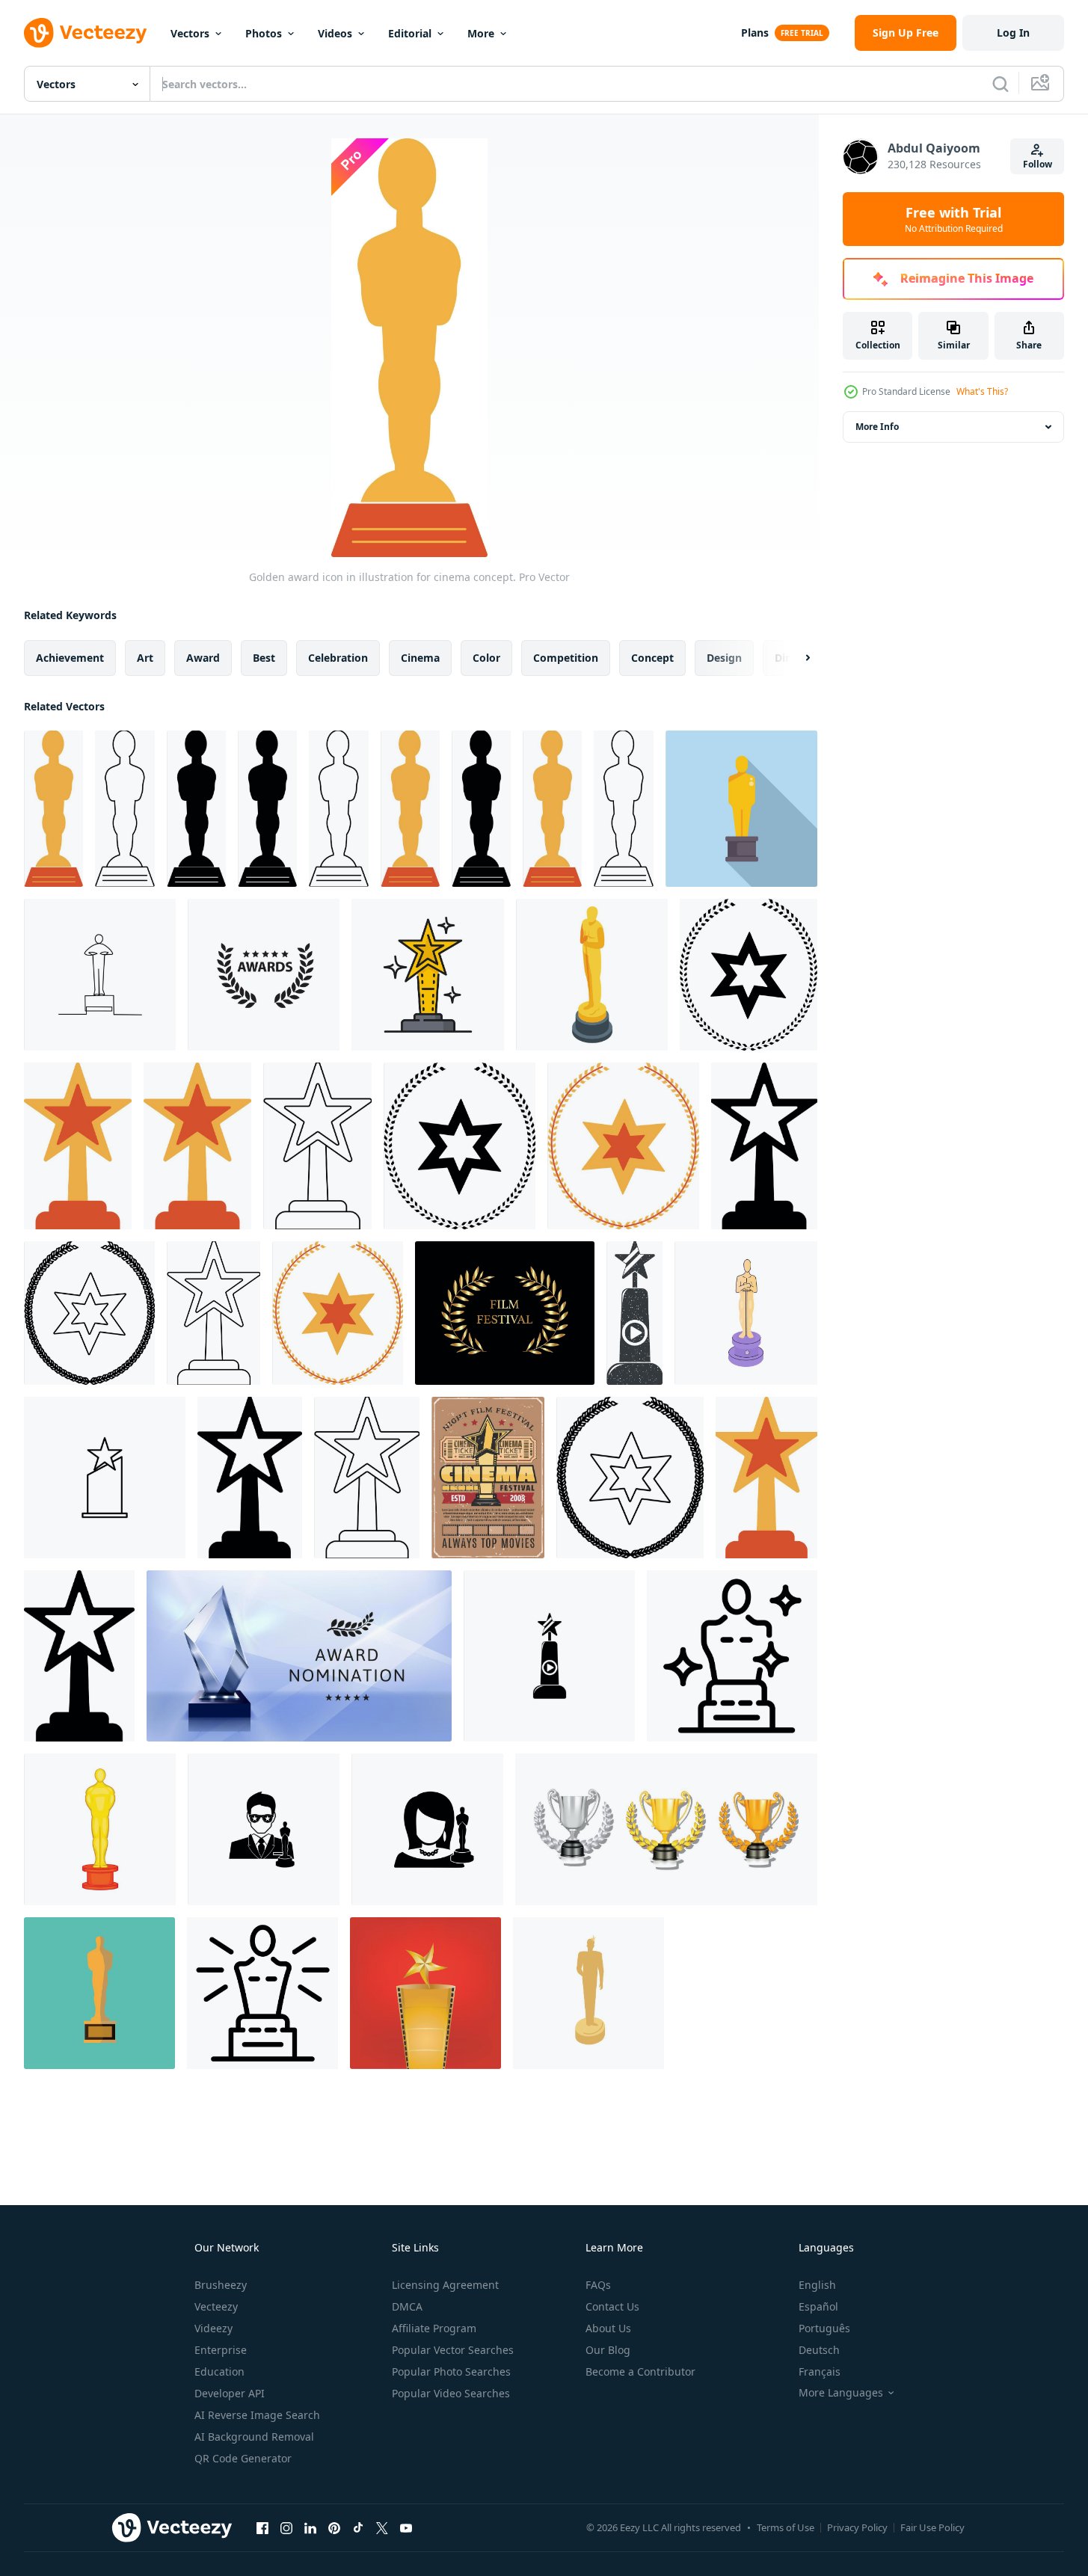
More (481, 33)
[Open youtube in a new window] (406, 2527)
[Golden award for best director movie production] (741, 809)
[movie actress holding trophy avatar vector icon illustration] (427, 1829)
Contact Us (612, 2306)
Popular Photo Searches (451, 2371)
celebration (338, 658)
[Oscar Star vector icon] (105, 1478)
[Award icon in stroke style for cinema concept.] (125, 809)
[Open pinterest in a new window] (334, 2527)
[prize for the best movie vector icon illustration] (549, 1656)
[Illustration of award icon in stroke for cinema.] (317, 1146)
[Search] (1001, 84)
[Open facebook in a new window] (262, 2527)
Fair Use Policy (932, 2527)
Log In (1013, 33)
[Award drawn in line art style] (100, 975)
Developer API (230, 2393)
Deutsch (819, 2350)
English (817, 2285)
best (264, 658)
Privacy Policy (857, 2527)
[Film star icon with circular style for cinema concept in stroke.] (89, 1313)
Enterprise (221, 2350)
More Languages (841, 2393)
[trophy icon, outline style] (262, 1993)
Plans (755, 33)
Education (219, 2371)
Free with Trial (954, 219)
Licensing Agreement (445, 2285)
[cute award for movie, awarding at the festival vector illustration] (746, 1313)
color (486, 658)
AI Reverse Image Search (257, 2415)
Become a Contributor (640, 2371)
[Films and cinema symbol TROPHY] (425, 1993)
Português (824, 2328)
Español (818, 2306)
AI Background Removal (254, 2437)
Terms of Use (786, 2527)
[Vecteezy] (85, 33)
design (724, 658)
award (203, 658)
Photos (264, 33)
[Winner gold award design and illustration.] (666, 1829)
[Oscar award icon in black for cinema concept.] (196, 809)
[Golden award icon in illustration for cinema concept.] (53, 809)
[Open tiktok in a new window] (358, 2527)
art (145, 658)
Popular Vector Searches (453, 2350)
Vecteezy (216, 2306)
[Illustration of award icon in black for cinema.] (764, 1146)
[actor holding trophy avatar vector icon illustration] (264, 1829)
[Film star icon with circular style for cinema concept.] (749, 975)
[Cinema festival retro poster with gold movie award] (488, 1478)
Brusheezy (221, 2285)
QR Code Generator (243, 2458)
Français (820, 2371)
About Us (608, 2328)
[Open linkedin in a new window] (310, 2527)
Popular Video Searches (451, 2393)
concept (652, 658)
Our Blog (608, 2350)
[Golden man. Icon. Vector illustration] (99, 1993)
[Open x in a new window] (382, 2527)
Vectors (190, 33)
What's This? (982, 391)
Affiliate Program (434, 2328)
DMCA (407, 2306)
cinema (420, 658)
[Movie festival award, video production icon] (428, 975)
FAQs (598, 2285)
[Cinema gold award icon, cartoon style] (100, 1829)
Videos (335, 33)
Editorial (410, 33)
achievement (70, 658)
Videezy (213, 2328)
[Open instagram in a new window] (286, 2527)
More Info (877, 427)
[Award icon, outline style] (732, 1656)
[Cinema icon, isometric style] (592, 975)
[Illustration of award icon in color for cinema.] (78, 1146)
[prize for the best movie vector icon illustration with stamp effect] (634, 1313)
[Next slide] (795, 658)
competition (566, 658)
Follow (1038, 164)
